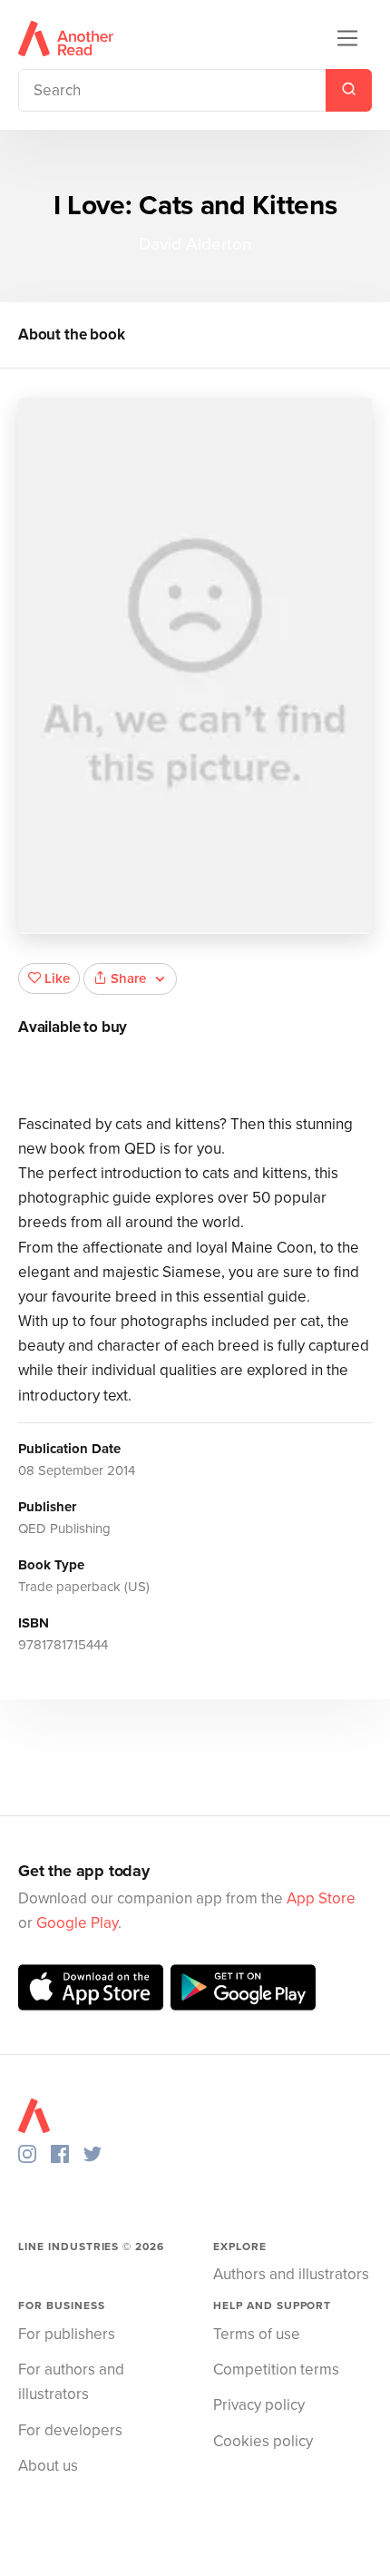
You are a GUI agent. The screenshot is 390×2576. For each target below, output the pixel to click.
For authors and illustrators (71, 2382)
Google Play (77, 1923)
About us (48, 2466)
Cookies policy (263, 2441)
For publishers (67, 2334)
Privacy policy (259, 2405)
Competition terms (276, 2370)
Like (57, 978)
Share (128, 978)
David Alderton (195, 244)
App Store (321, 1898)
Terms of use (257, 2334)
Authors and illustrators (291, 2274)
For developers (70, 2430)
